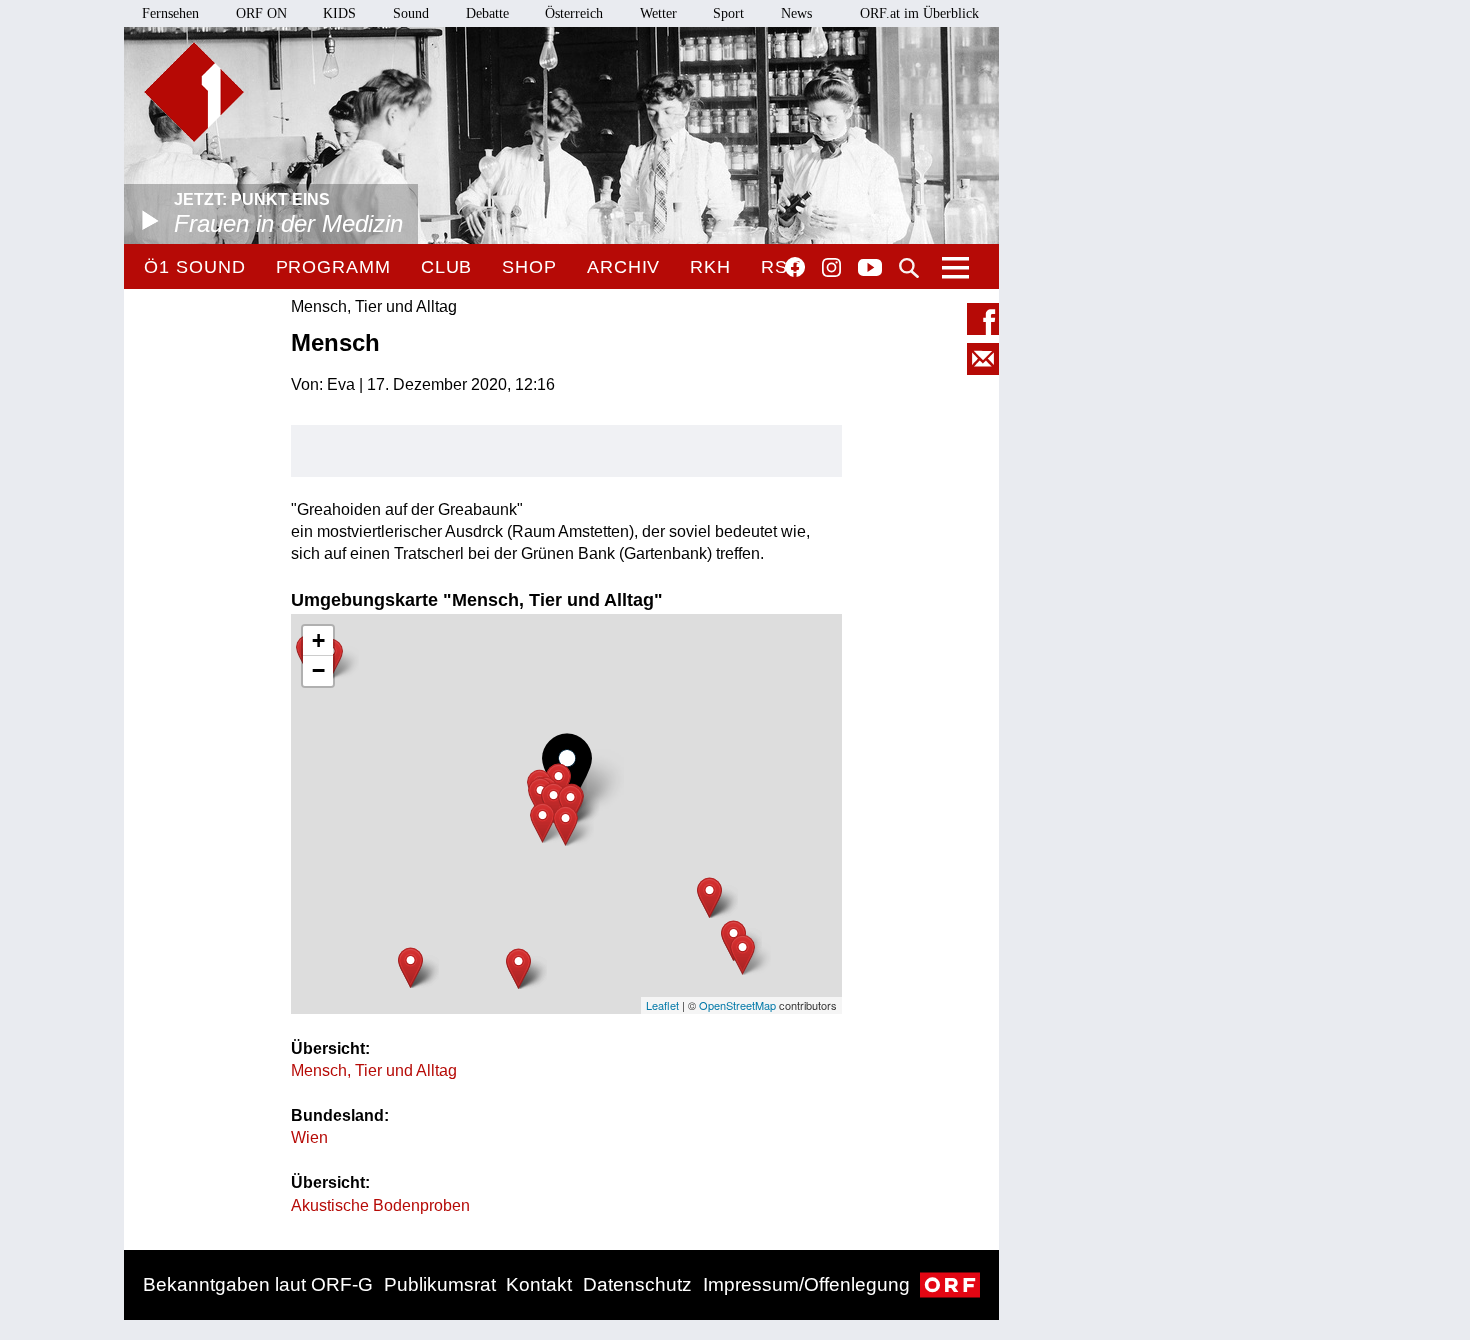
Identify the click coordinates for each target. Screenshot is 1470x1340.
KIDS (339, 13)
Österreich (574, 13)
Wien (309, 1137)
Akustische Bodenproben (380, 1205)
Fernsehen (170, 13)
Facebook (795, 267)
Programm (333, 267)
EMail (983, 359)
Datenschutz (637, 1284)
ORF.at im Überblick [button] (919, 13)
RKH (710, 267)
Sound (411, 13)
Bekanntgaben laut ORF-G (258, 1284)
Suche (909, 268)
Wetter (658, 13)
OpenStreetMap (737, 1005)
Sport (728, 13)
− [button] (318, 670)
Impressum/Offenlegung (806, 1284)
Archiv (623, 267)
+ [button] (318, 640)
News (796, 13)
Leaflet (662, 1005)
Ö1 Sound (194, 267)
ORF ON (261, 13)
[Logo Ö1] (194, 92)
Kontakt (539, 1284)
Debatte (487, 13)
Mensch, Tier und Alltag (374, 1070)
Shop (529, 267)
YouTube (870, 269)
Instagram (831, 268)
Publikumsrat (440, 1284)
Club (447, 267)
